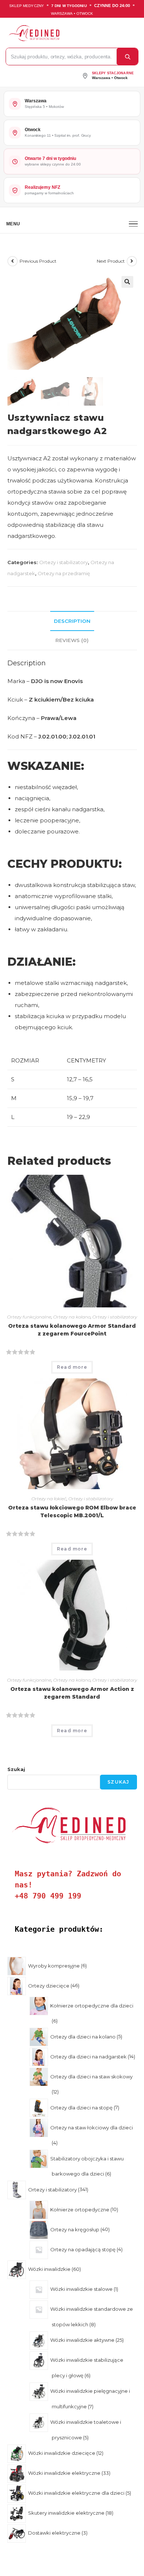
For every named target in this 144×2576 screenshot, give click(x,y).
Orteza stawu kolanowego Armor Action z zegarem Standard (72, 1693)
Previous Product (38, 261)
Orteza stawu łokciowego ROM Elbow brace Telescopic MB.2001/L (72, 1512)
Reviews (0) (72, 640)
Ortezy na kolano (72, 1317)
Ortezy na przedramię (64, 573)
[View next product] (132, 261)
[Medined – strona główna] (70, 33)
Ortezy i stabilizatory (64, 562)
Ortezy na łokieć (49, 1499)
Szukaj (16, 1769)
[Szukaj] (127, 57)
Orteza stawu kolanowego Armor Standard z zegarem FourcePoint (72, 1330)
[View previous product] (13, 261)
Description (72, 621)
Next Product (111, 261)
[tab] (72, 621)
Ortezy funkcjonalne (29, 1317)
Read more (72, 1367)
